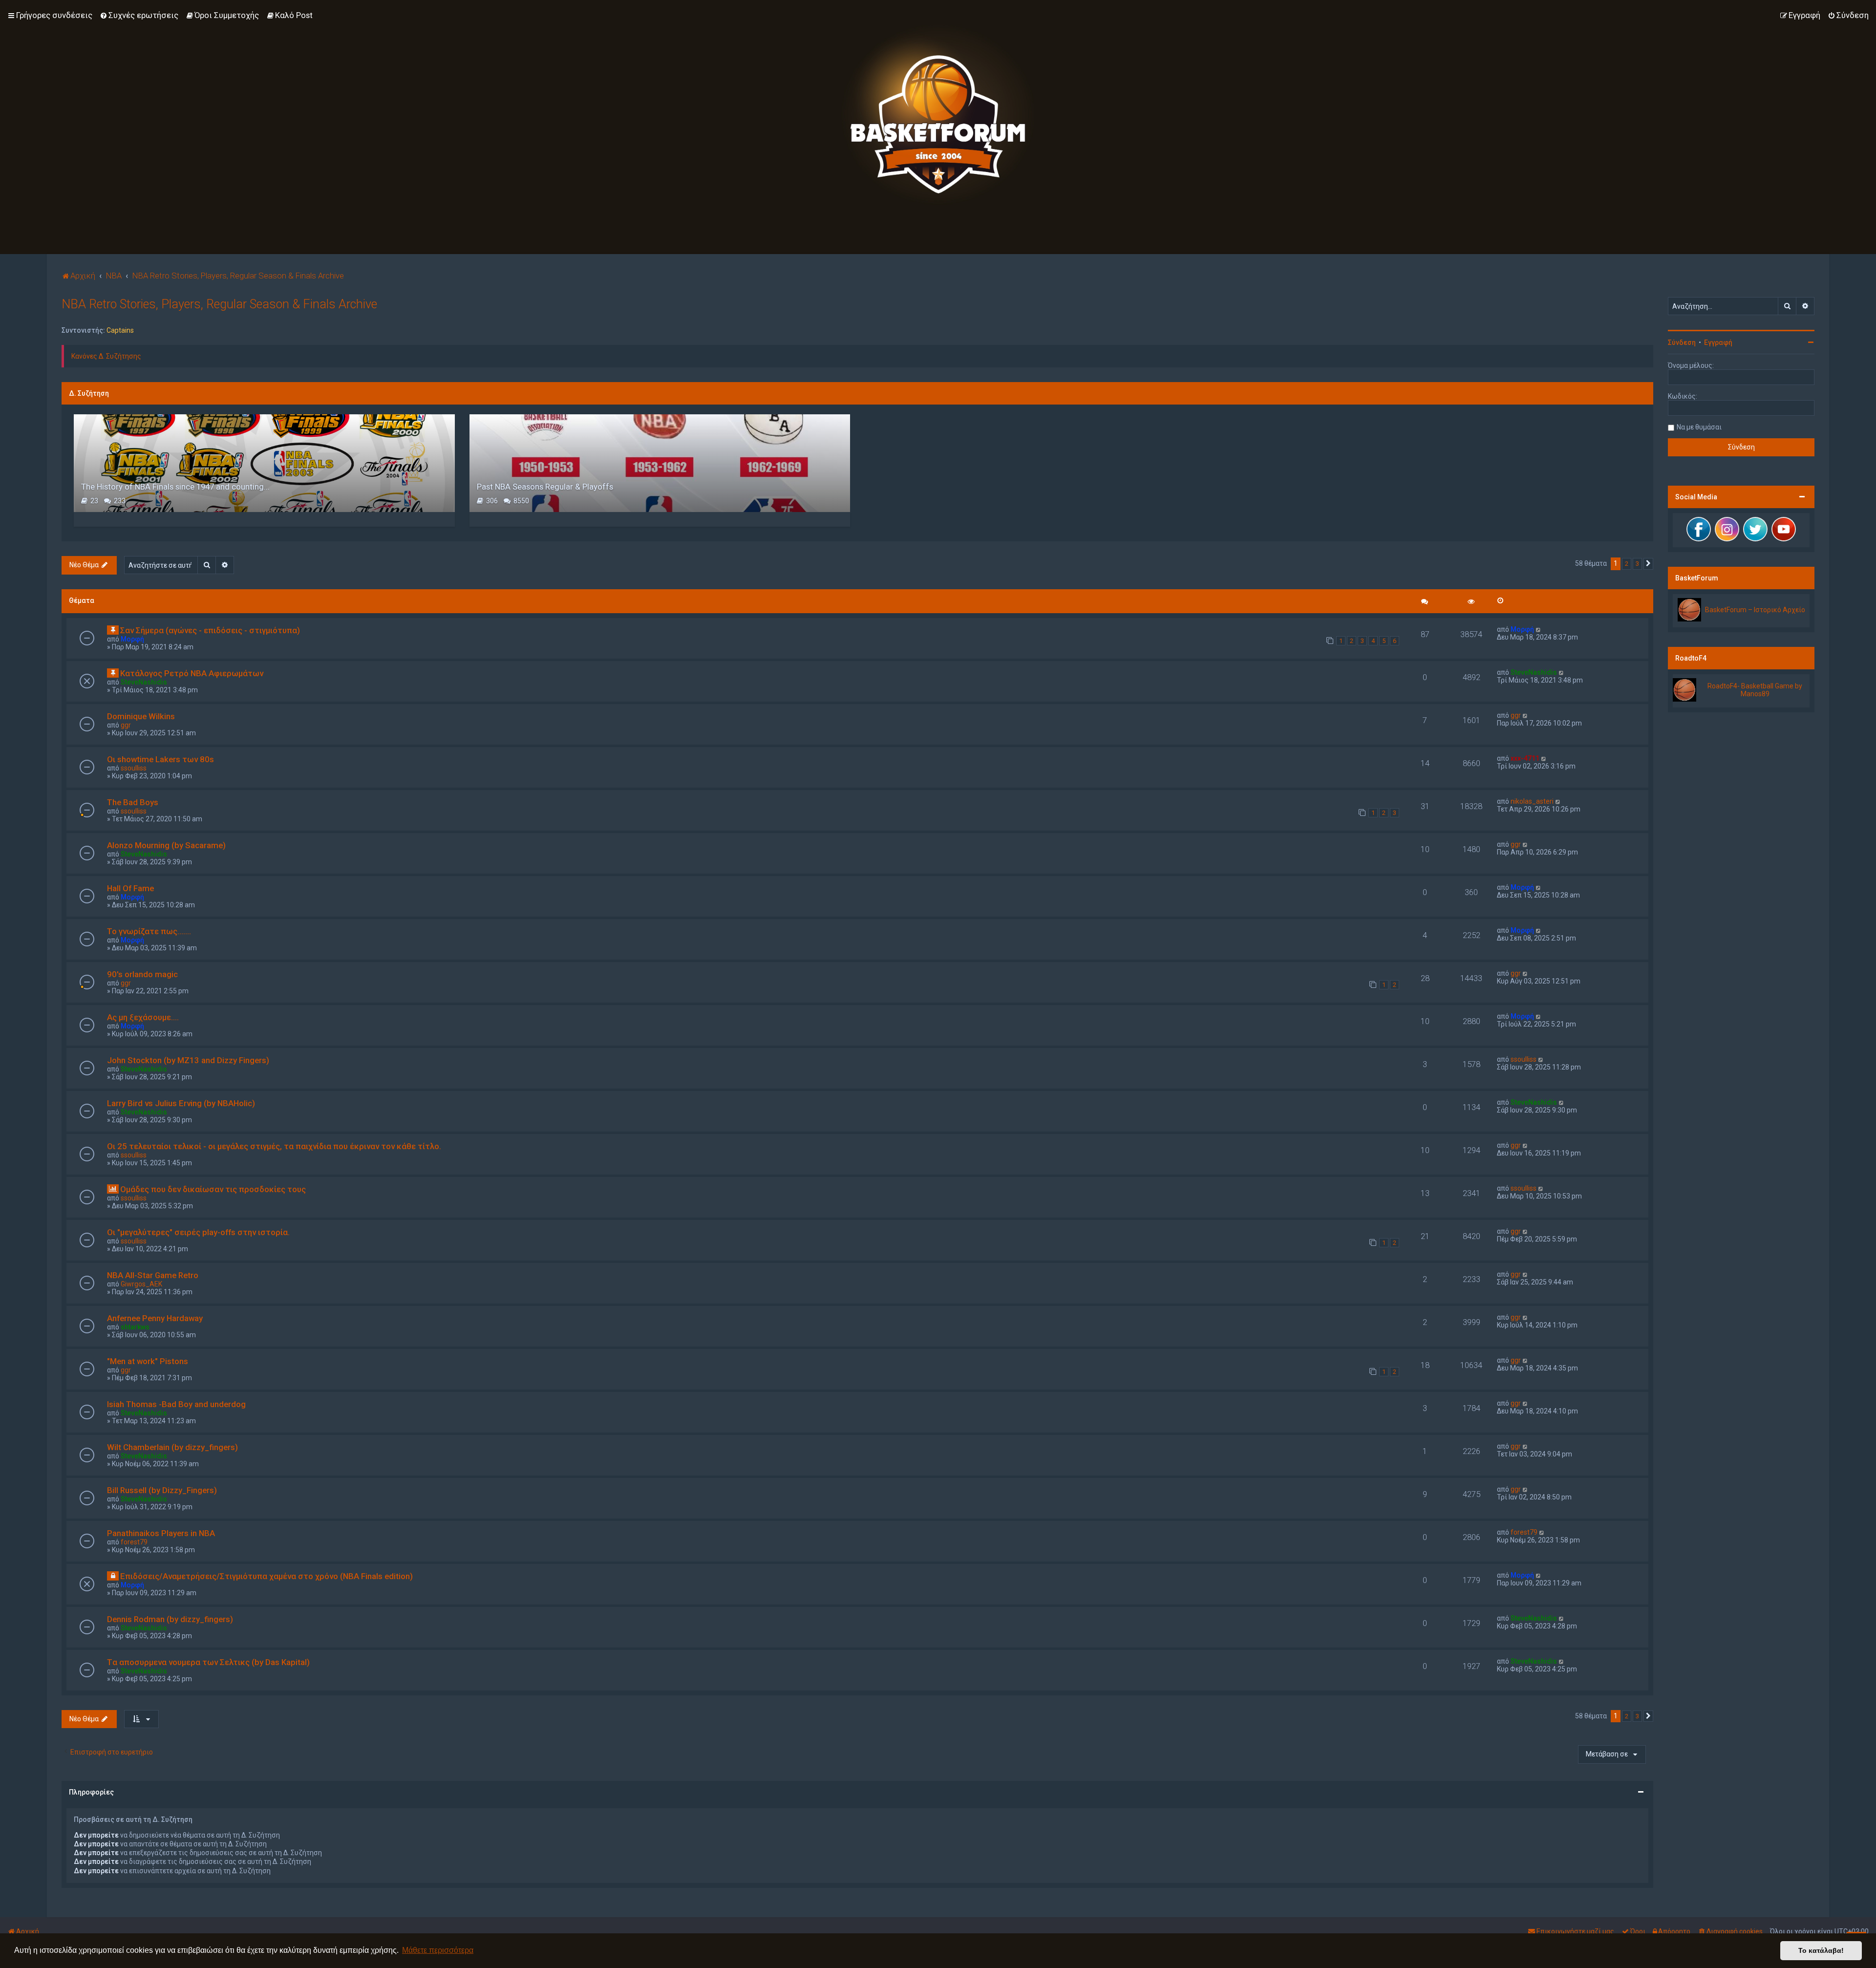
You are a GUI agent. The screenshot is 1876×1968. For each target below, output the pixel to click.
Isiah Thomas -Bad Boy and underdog (176, 1404)
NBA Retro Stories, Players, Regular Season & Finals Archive (219, 304)
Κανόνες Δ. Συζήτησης (106, 356)
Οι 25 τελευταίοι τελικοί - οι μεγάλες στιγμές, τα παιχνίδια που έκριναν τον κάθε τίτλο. (274, 1146)
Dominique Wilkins (141, 716)
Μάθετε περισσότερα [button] (438, 1950)
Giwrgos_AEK (141, 1284)
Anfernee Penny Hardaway (155, 1318)
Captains (120, 330)
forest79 (134, 1542)
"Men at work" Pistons (148, 1361)
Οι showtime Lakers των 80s (160, 759)
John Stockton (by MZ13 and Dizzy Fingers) (188, 1060)
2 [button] (1627, 564)
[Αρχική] (938, 115)
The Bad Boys (133, 802)
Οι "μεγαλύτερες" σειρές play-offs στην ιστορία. (198, 1232)
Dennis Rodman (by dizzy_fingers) (170, 1619)
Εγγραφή (1718, 342)
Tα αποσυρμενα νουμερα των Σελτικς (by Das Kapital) (208, 1662)
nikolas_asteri (1532, 801)
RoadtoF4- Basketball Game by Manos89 (1755, 690)
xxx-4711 (1525, 758)
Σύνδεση (1682, 342)
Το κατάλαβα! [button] (1821, 1950)
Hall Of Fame (130, 888)
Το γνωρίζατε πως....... (149, 931)
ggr (126, 725)
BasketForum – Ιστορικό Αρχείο (1755, 610)
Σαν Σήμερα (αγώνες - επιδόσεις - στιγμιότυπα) (210, 630)
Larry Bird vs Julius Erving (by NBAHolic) (181, 1103)
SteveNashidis (144, 682)
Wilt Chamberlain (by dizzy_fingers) (172, 1447)
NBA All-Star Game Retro (153, 1275)
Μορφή (132, 639)
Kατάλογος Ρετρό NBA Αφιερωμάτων (192, 673)
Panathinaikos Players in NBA (161, 1533)
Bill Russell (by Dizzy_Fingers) (162, 1490)
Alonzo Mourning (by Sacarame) (166, 845)
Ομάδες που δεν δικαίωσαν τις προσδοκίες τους (213, 1189)
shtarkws (135, 1327)
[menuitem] (139, 15)
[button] (1648, 564)
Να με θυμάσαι (1699, 427)
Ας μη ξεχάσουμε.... (143, 1017)
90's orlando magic (142, 974)
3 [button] (1637, 564)
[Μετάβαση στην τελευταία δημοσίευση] (1539, 629)
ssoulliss (134, 768)
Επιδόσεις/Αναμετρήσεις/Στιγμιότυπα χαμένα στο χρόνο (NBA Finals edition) (266, 1576)
